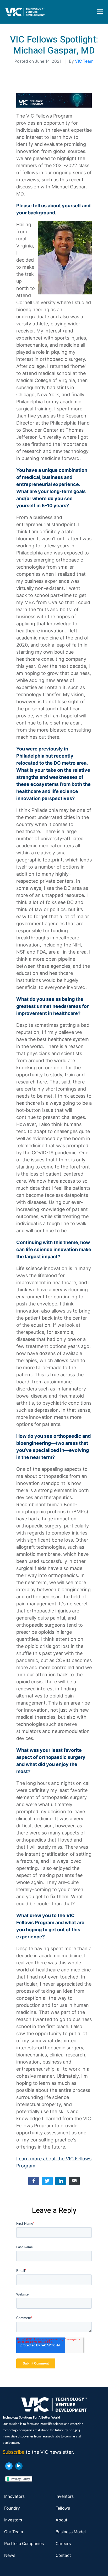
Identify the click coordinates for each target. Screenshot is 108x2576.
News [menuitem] (10, 2555)
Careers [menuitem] (63, 2544)
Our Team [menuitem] (14, 2532)
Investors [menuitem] (13, 2520)
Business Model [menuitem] (71, 2532)
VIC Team (84, 61)
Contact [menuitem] (63, 2555)
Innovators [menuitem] (14, 2496)
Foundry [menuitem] (12, 2508)
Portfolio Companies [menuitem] (24, 2544)
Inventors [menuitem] (65, 2496)
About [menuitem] (61, 2520)
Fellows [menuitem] (63, 2508)
